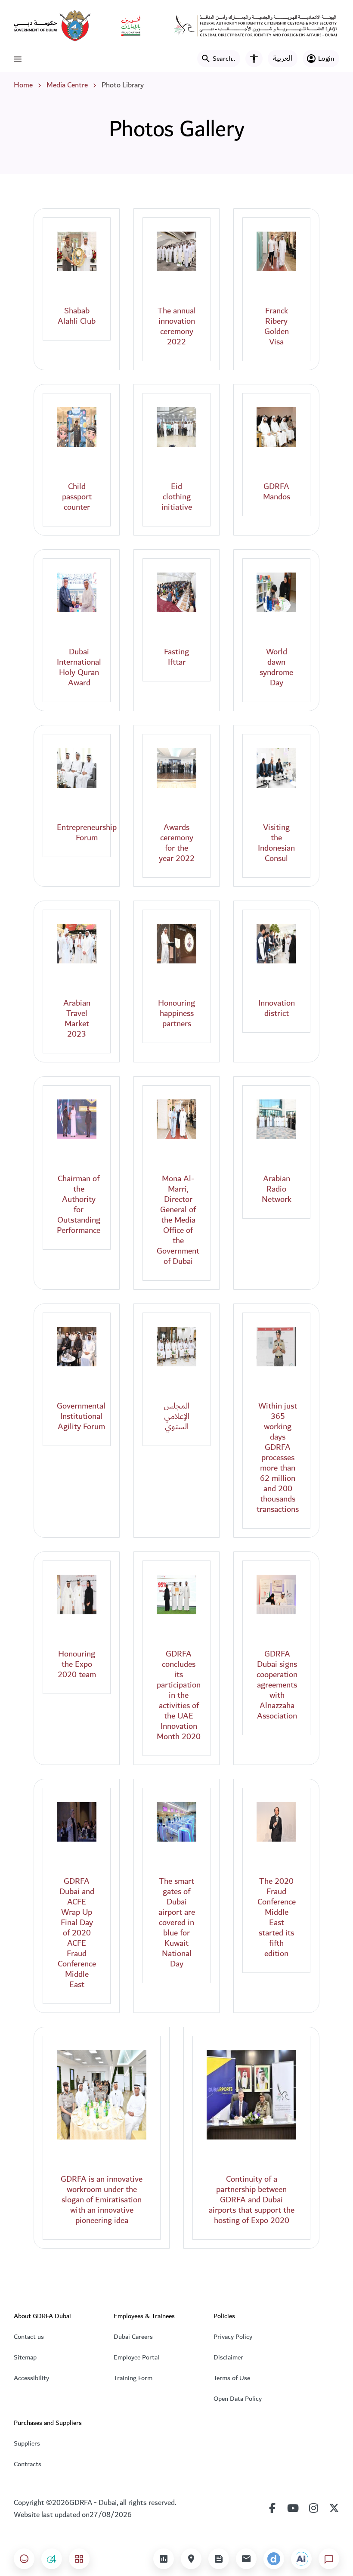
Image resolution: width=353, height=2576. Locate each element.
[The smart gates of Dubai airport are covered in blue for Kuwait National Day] (176, 1822)
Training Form (133, 2378)
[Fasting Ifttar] (176, 592)
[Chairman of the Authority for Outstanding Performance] (77, 1119)
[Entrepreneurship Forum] (77, 768)
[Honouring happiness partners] (176, 944)
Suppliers (27, 2443)
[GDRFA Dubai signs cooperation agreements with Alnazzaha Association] (276, 1595)
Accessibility (31, 2378)
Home (23, 85)
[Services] (79, 2559)
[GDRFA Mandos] (276, 427)
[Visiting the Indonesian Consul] (276, 768)
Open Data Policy (238, 2399)
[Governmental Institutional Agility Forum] (77, 1347)
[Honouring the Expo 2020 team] (77, 1595)
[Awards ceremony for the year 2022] (176, 768)
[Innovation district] (276, 944)
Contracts (28, 2464)
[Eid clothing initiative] (176, 427)
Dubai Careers (133, 2337)
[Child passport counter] (77, 427)
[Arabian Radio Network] (276, 1119)
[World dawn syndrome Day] (276, 592)
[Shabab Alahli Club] (77, 251)
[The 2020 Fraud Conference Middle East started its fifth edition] (276, 1822)
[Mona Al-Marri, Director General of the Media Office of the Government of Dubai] (176, 1119)
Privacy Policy (233, 2337)
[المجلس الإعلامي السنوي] (176, 1347)
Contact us (29, 2337)
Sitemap (25, 2357)
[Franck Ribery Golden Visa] (276, 251)
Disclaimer (228, 2357)
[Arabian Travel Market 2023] (77, 944)
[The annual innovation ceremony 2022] (176, 251)
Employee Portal (136, 2357)
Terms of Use (232, 2378)
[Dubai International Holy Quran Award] (77, 592)
